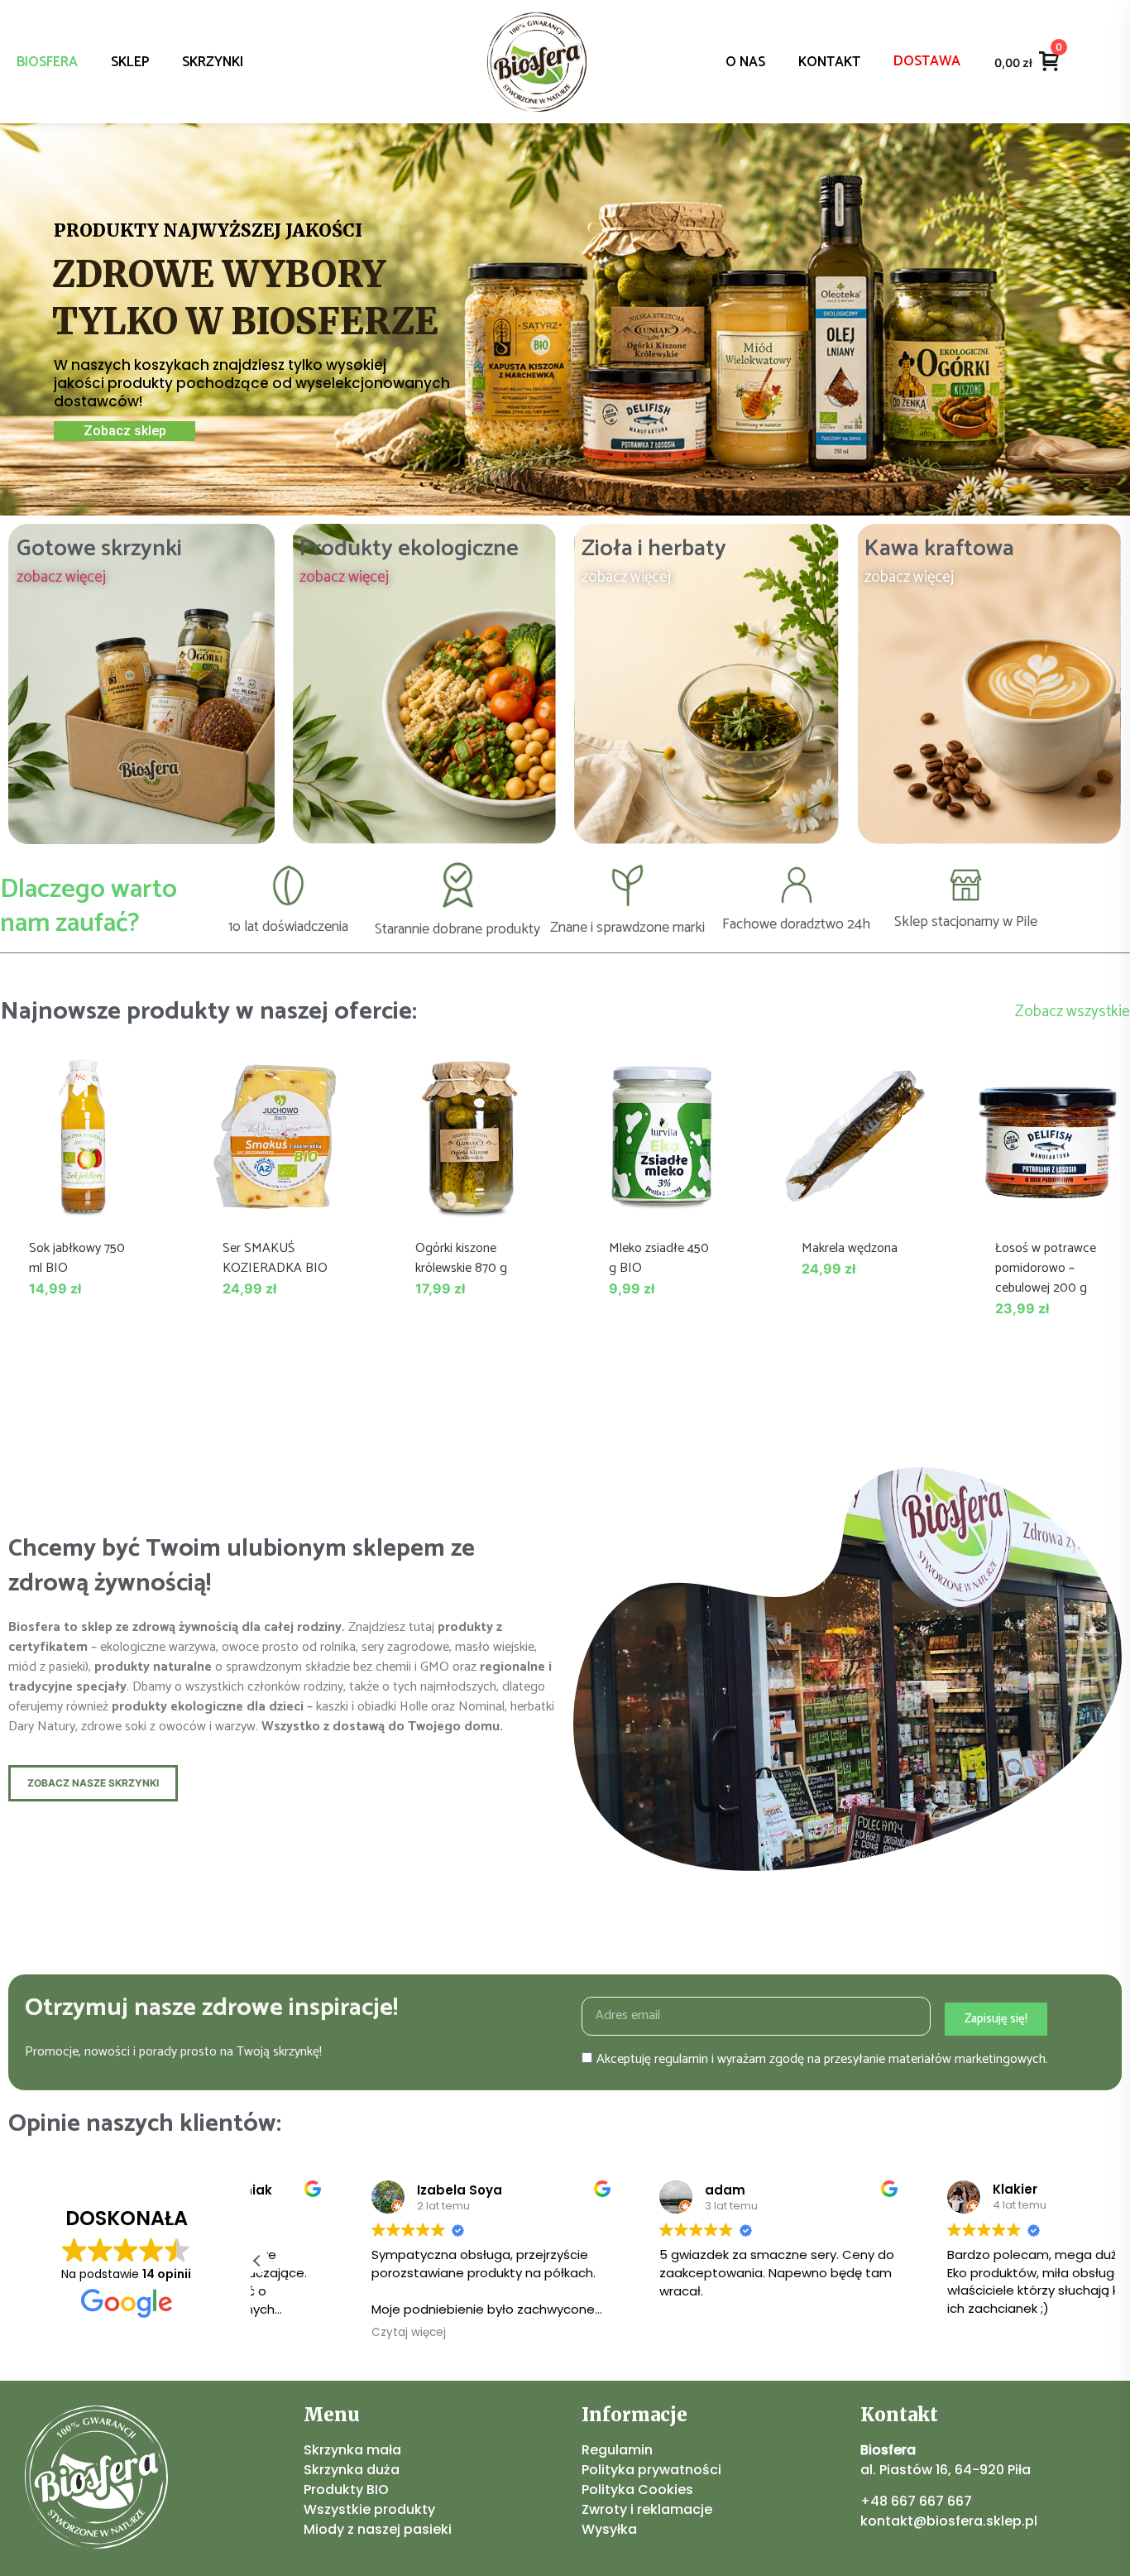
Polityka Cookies (637, 2490)
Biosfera (47, 62)
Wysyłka (609, 2529)
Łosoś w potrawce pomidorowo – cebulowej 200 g (1046, 1268)
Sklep (130, 62)
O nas (745, 62)
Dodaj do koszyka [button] (82, 1202)
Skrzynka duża (352, 2470)
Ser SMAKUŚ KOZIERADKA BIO (275, 1258)
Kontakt (829, 62)
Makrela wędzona (850, 1248)
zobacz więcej (61, 577)
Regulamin (617, 2450)
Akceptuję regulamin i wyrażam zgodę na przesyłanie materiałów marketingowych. (822, 2058)
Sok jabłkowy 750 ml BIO (77, 1258)
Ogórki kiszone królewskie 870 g (461, 1258)
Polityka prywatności (651, 2470)
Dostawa (927, 61)
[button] (257, 2261)
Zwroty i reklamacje (647, 2509)
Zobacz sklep (125, 431)
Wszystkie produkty (369, 2509)
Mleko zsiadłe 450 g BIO (659, 1258)
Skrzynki (213, 62)
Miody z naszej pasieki (378, 2529)
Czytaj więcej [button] (313, 2333)
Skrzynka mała (352, 2450)
